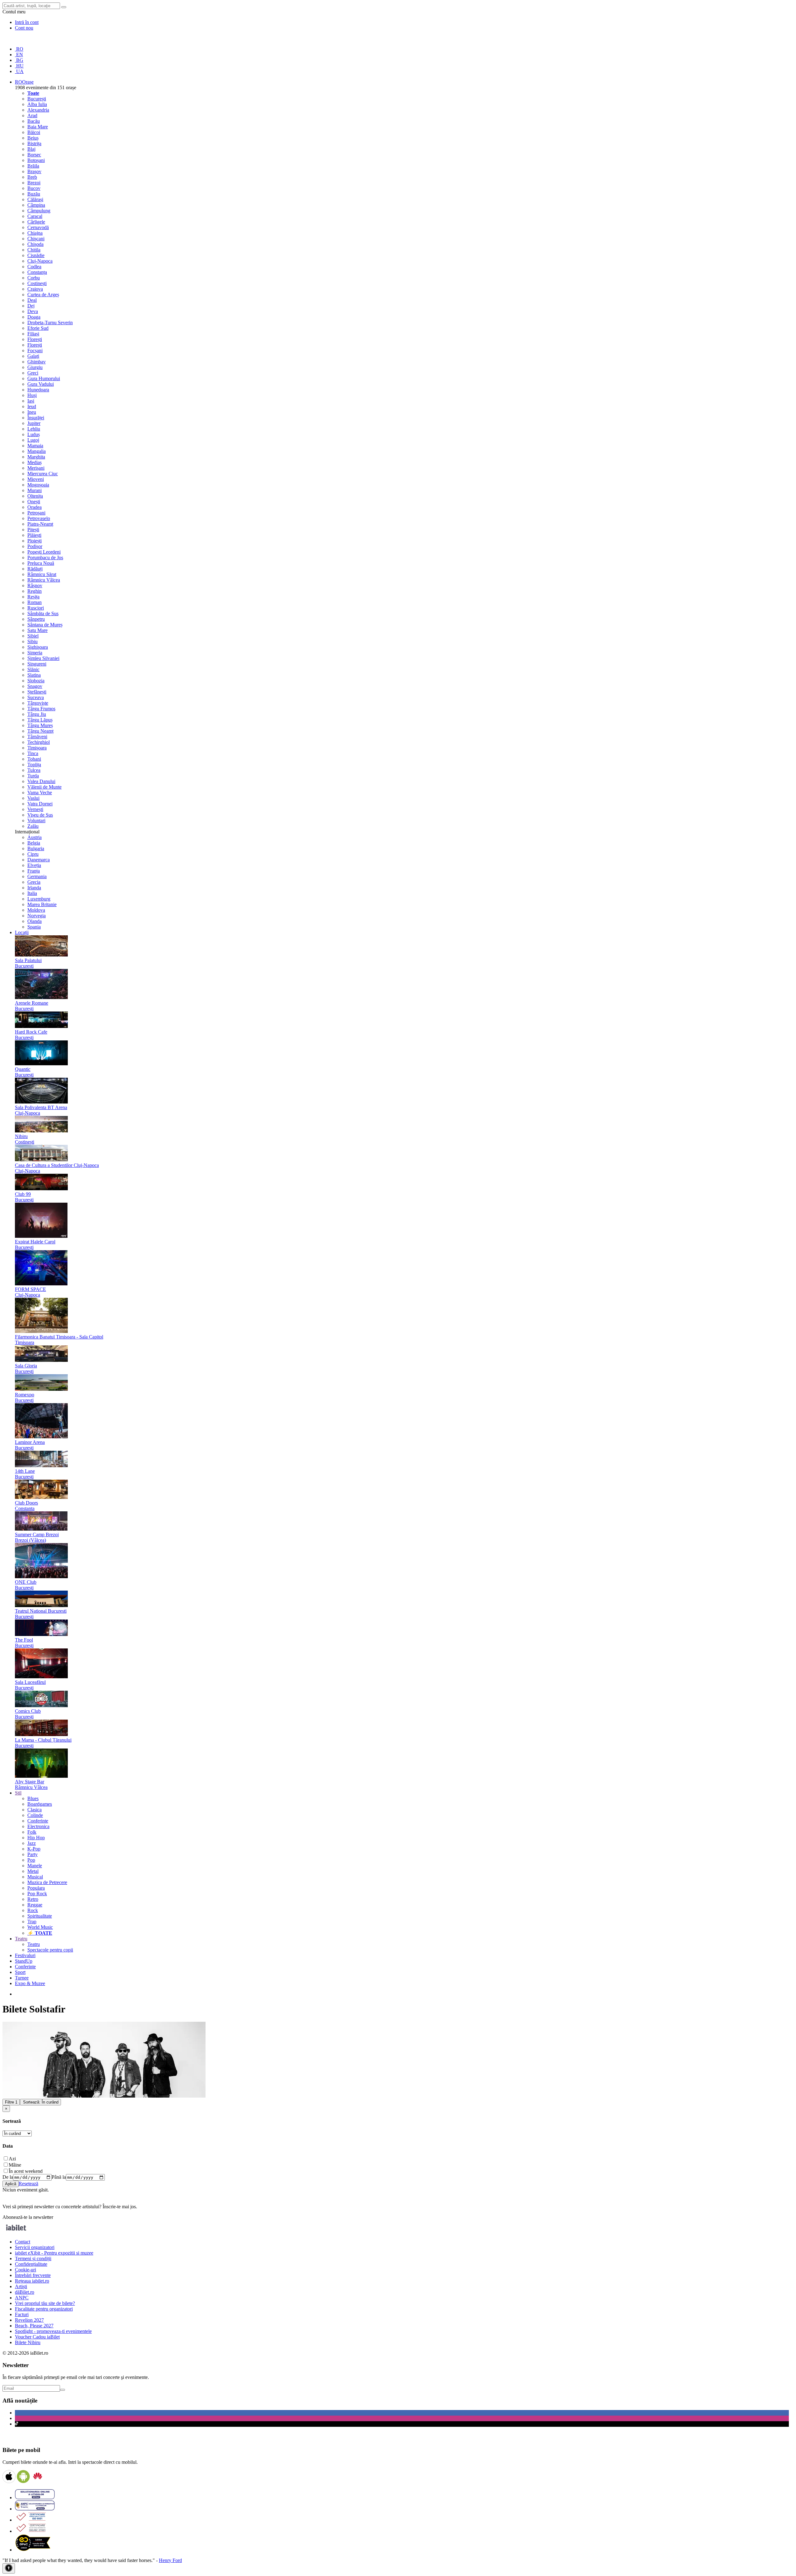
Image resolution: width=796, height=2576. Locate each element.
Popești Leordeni (44, 552)
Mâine (15, 2165)
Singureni (37, 664)
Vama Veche (40, 793)
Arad (32, 115)
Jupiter (34, 423)
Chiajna (35, 233)
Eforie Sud (38, 328)
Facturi (22, 2314)
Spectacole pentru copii (50, 1950)
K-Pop (34, 1849)
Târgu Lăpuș (40, 720)
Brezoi (34, 183)
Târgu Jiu (37, 714)
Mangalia (37, 451)
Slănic (33, 669)
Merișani (36, 468)
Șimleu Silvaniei (43, 658)
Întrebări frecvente (33, 2275)
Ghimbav (37, 362)
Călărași (35, 199)
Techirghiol (39, 742)
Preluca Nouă (41, 563)
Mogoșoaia (38, 485)
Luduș (34, 434)
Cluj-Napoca (40, 261)
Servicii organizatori (35, 2247)
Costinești (37, 283)
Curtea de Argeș (43, 295)
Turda (33, 776)
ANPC (22, 2298)
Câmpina (36, 205)
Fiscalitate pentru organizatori (44, 2309)
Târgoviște (38, 703)
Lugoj (33, 440)
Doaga (34, 317)
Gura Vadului (41, 384)
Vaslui (33, 798)
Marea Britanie (42, 904)
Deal (32, 300)
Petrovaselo (39, 518)
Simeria (35, 653)
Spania (34, 927)
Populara (36, 1888)
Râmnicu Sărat (42, 574)
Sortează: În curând (41, 2102)
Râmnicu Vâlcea (44, 580)
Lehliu (34, 429)
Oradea (35, 507)
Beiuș (33, 138)
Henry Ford (170, 2560)
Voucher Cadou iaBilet (37, 2337)
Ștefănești (37, 692)
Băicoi (34, 132)
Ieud (32, 406)
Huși (32, 395)
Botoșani (36, 160)
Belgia (34, 843)
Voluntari (36, 820)
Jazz (32, 1843)
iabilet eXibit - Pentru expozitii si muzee (54, 2253)
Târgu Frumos (41, 709)
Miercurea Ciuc (43, 474)
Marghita (36, 457)
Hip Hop (36, 1838)
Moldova (36, 910)
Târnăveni (37, 737)
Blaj (31, 149)
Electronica (38, 1826)
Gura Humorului (44, 378)
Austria (35, 837)
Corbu (34, 278)
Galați (33, 356)
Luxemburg (39, 899)
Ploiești (35, 541)
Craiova (35, 289)
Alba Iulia (37, 104)
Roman (35, 602)
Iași (31, 401)
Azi (12, 2159)
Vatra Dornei (40, 804)
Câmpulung (39, 211)
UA (19, 71)
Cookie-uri (25, 2270)
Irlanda (34, 888)
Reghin (35, 591)
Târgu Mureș (40, 725)
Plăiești (34, 535)
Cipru (33, 854)
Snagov (35, 686)
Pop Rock (37, 1894)
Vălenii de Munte (44, 787)
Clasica (35, 1810)
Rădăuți (35, 569)
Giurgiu (35, 367)
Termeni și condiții (33, 2258)
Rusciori (36, 608)
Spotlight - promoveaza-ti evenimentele (53, 2331)
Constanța (37, 272)
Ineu (32, 412)
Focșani (35, 350)
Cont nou (24, 28)
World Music (40, 1927)
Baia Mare (38, 127)
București (37, 99)
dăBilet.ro (25, 2292)
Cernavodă (38, 227)
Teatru (34, 1944)
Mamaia (35, 446)
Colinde (35, 1815)
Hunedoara (38, 390)
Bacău (34, 121)
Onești (34, 502)
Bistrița (34, 143)
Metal (33, 1871)
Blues (33, 1798)
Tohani (34, 759)
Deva (33, 311)
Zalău (33, 826)
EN (19, 55)
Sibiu (32, 641)
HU (19, 66)
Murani (35, 490)
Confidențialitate (31, 2264)
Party (32, 1854)
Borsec (34, 155)
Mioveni (36, 479)
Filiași (33, 334)
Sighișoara (38, 647)
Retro (33, 1899)
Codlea (34, 267)
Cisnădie (36, 255)
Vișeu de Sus (40, 815)
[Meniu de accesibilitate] (9, 2568)
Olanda (35, 921)
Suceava (36, 697)
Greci (33, 373)
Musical (35, 1877)
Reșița (33, 597)
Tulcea (34, 770)
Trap (32, 1922)
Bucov (34, 188)
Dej (31, 306)
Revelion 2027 (29, 2320)
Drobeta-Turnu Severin (50, 323)
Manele (35, 1866)
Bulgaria (36, 848)
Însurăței (36, 418)
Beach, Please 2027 (34, 2326)
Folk (32, 1832)
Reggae (35, 1905)
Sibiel (33, 636)
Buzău (34, 194)
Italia (32, 893)
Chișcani (36, 239)
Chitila (34, 250)
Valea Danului (41, 781)
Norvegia (37, 916)
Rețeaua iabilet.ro (32, 2281)
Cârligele (36, 222)
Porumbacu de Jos (45, 558)
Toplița (34, 765)
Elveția (34, 865)
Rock (33, 1910)
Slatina (34, 675)
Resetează (28, 2184)
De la (8, 2177)
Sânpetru (36, 619)
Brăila (33, 166)
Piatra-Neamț (40, 524)
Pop (31, 1860)
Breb (32, 177)
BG (19, 60)
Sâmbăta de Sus (43, 613)
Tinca (33, 753)
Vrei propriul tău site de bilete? (45, 2303)
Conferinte (38, 1821)
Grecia (34, 882)
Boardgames (40, 1804)
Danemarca (39, 860)
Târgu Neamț (40, 731)
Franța (34, 871)
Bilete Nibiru (28, 2342)
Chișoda (35, 244)
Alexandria (38, 110)
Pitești (33, 530)
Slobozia (36, 681)
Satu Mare (37, 630)
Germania (37, 876)
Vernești (35, 809)
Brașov (34, 171)
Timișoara (37, 748)
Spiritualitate (40, 1916)
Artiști (21, 2286)
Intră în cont (27, 22)
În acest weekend (26, 2171)
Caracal (35, 216)
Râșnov (35, 585)
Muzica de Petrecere (47, 1882)
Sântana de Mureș (45, 625)
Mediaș (35, 462)
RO (19, 49)
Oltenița (35, 496)
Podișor (35, 546)
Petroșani (36, 513)
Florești (35, 339)
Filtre (11, 2102)
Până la (59, 2177)
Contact (23, 2242)
